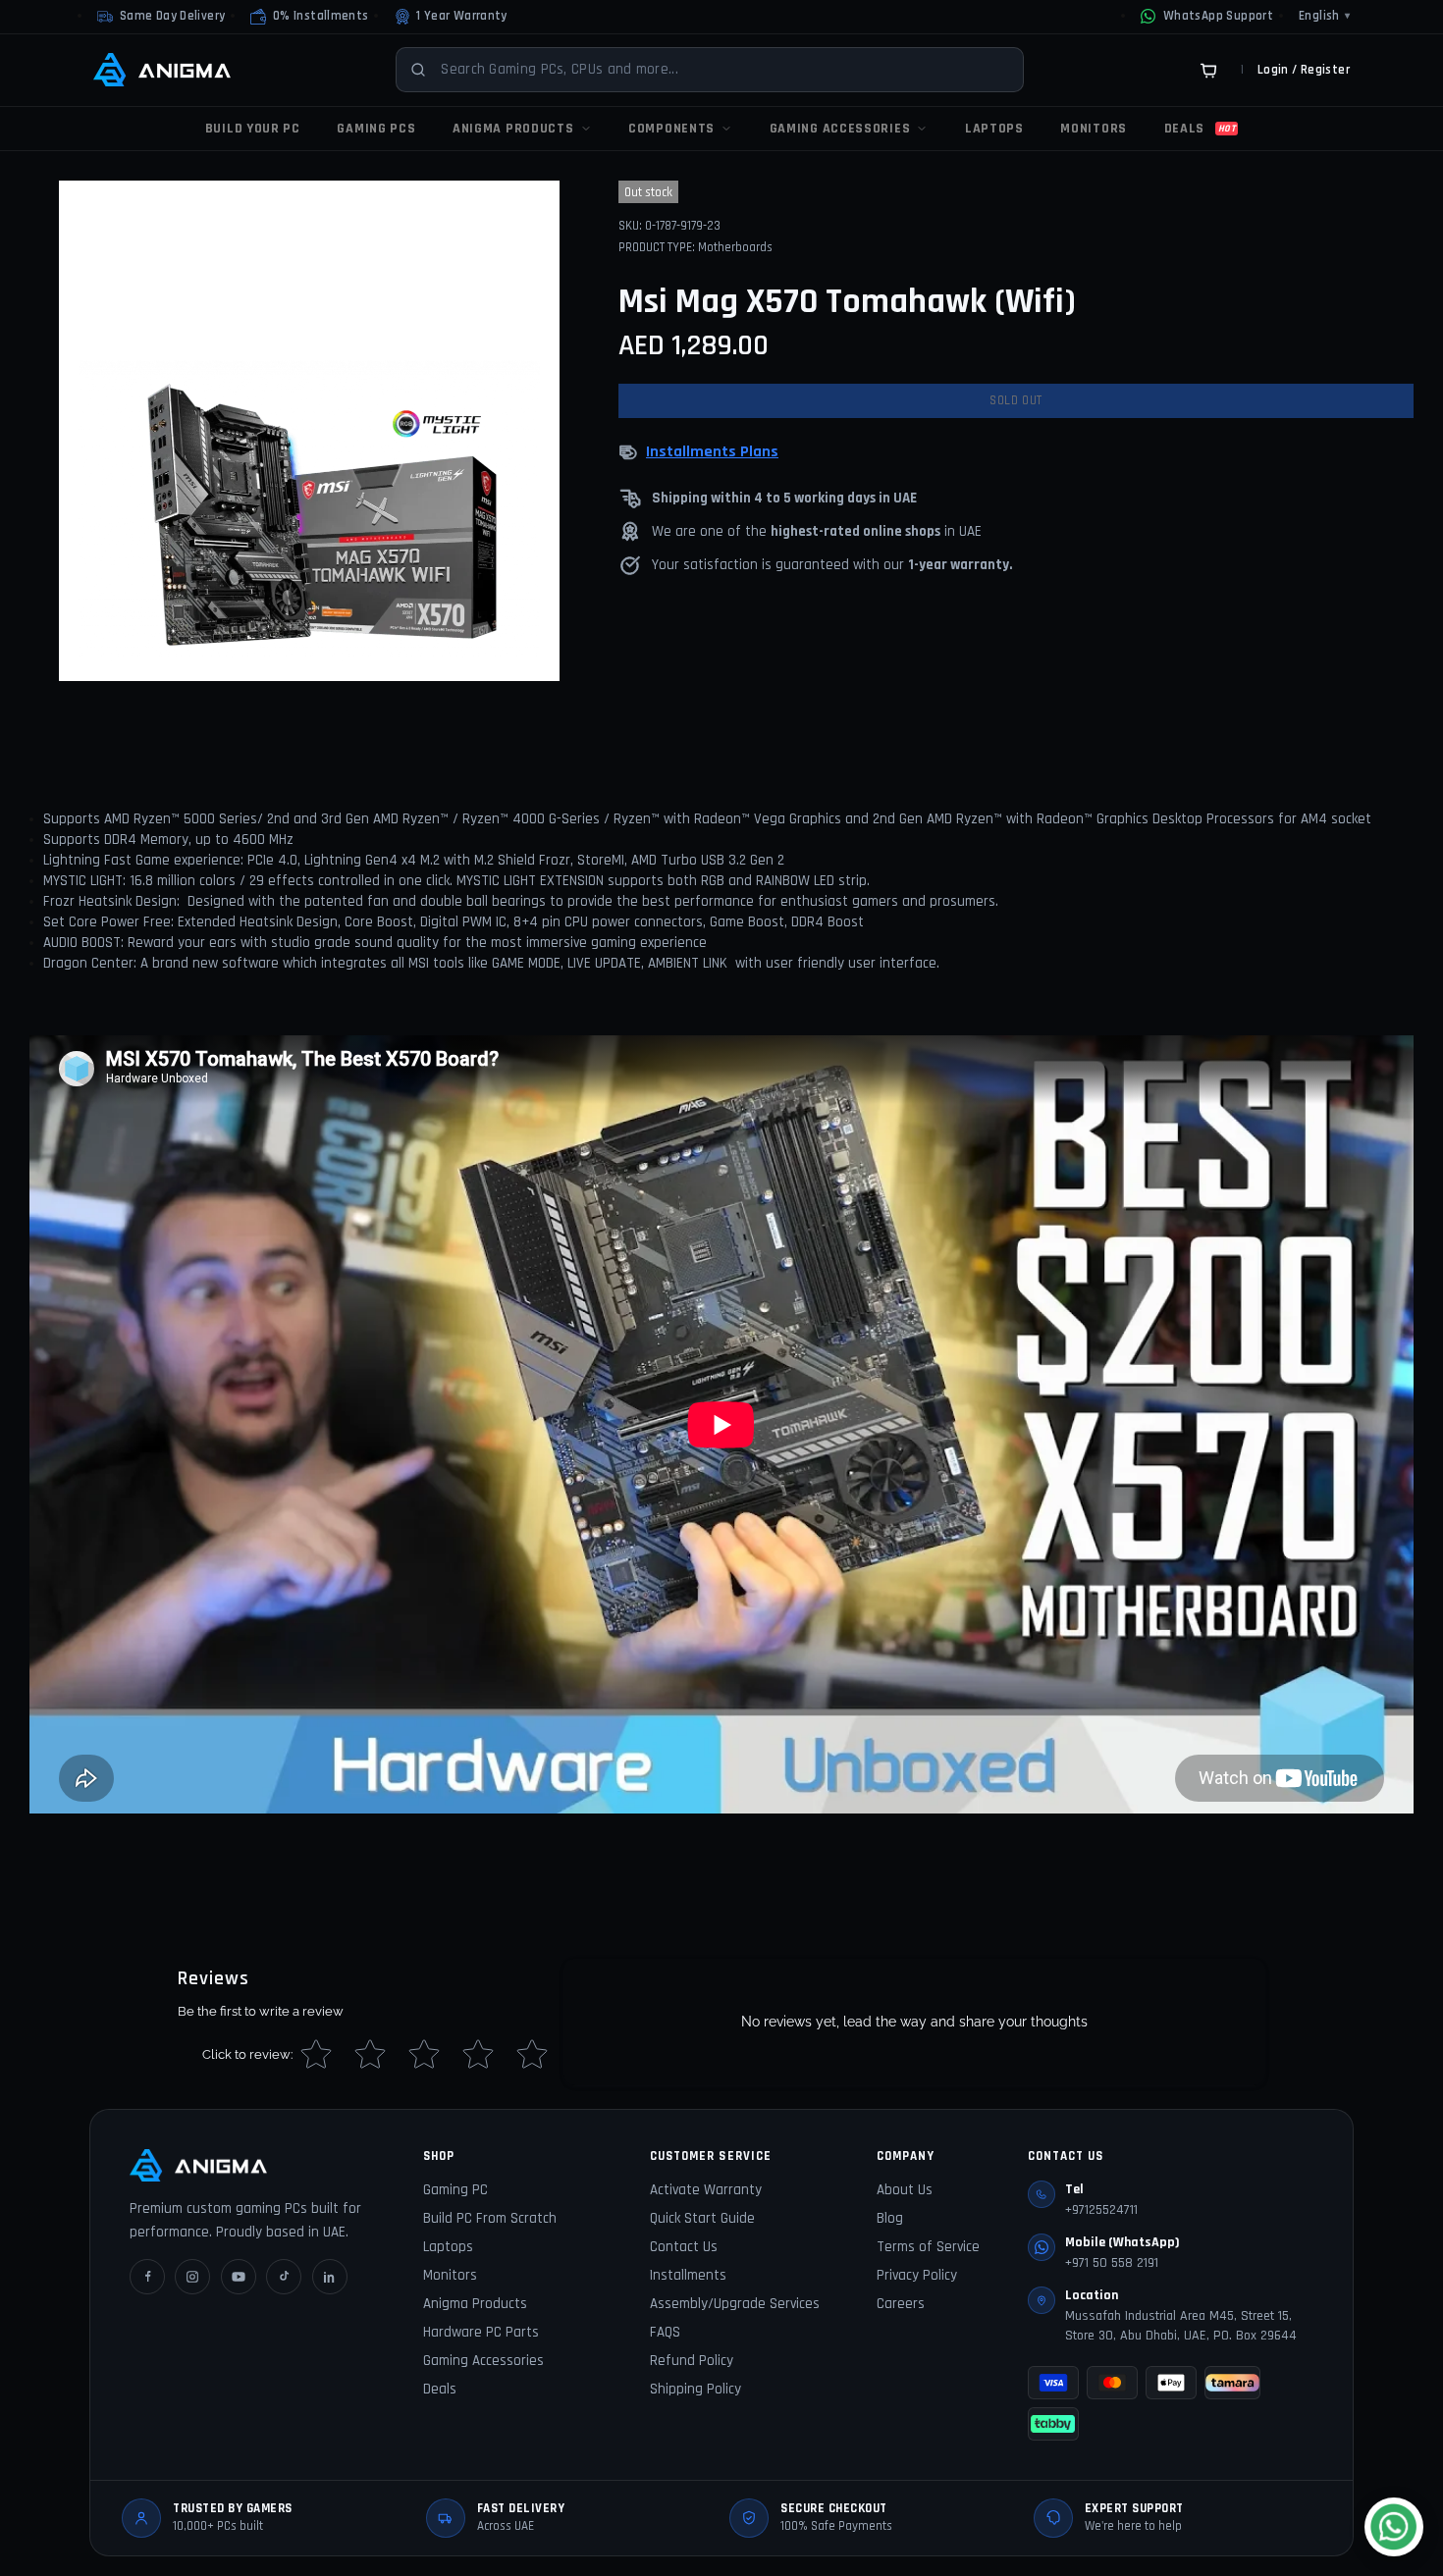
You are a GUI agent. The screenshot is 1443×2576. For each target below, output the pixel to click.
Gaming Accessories (483, 2361)
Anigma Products (475, 2304)
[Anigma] (162, 70)
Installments (688, 2275)
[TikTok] (284, 2277)
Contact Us (684, 2247)
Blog (890, 2218)
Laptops (448, 2247)
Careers (901, 2304)
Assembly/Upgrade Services (735, 2304)
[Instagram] (192, 2277)
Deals (440, 2389)
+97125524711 (1101, 2210)
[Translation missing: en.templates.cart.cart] (1208, 70)
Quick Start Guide (702, 2218)
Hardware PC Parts (481, 2332)
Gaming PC (455, 2190)
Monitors (450, 2275)
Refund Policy (692, 2361)
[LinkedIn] (330, 2277)
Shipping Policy (695, 2389)
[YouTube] (239, 2277)
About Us (905, 2190)
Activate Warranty (706, 2190)
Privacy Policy (917, 2275)
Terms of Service (928, 2247)
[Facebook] (147, 2277)
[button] (309, 17)
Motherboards (735, 247)
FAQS (665, 2332)
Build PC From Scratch (490, 2218)
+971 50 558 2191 (1112, 2263)
